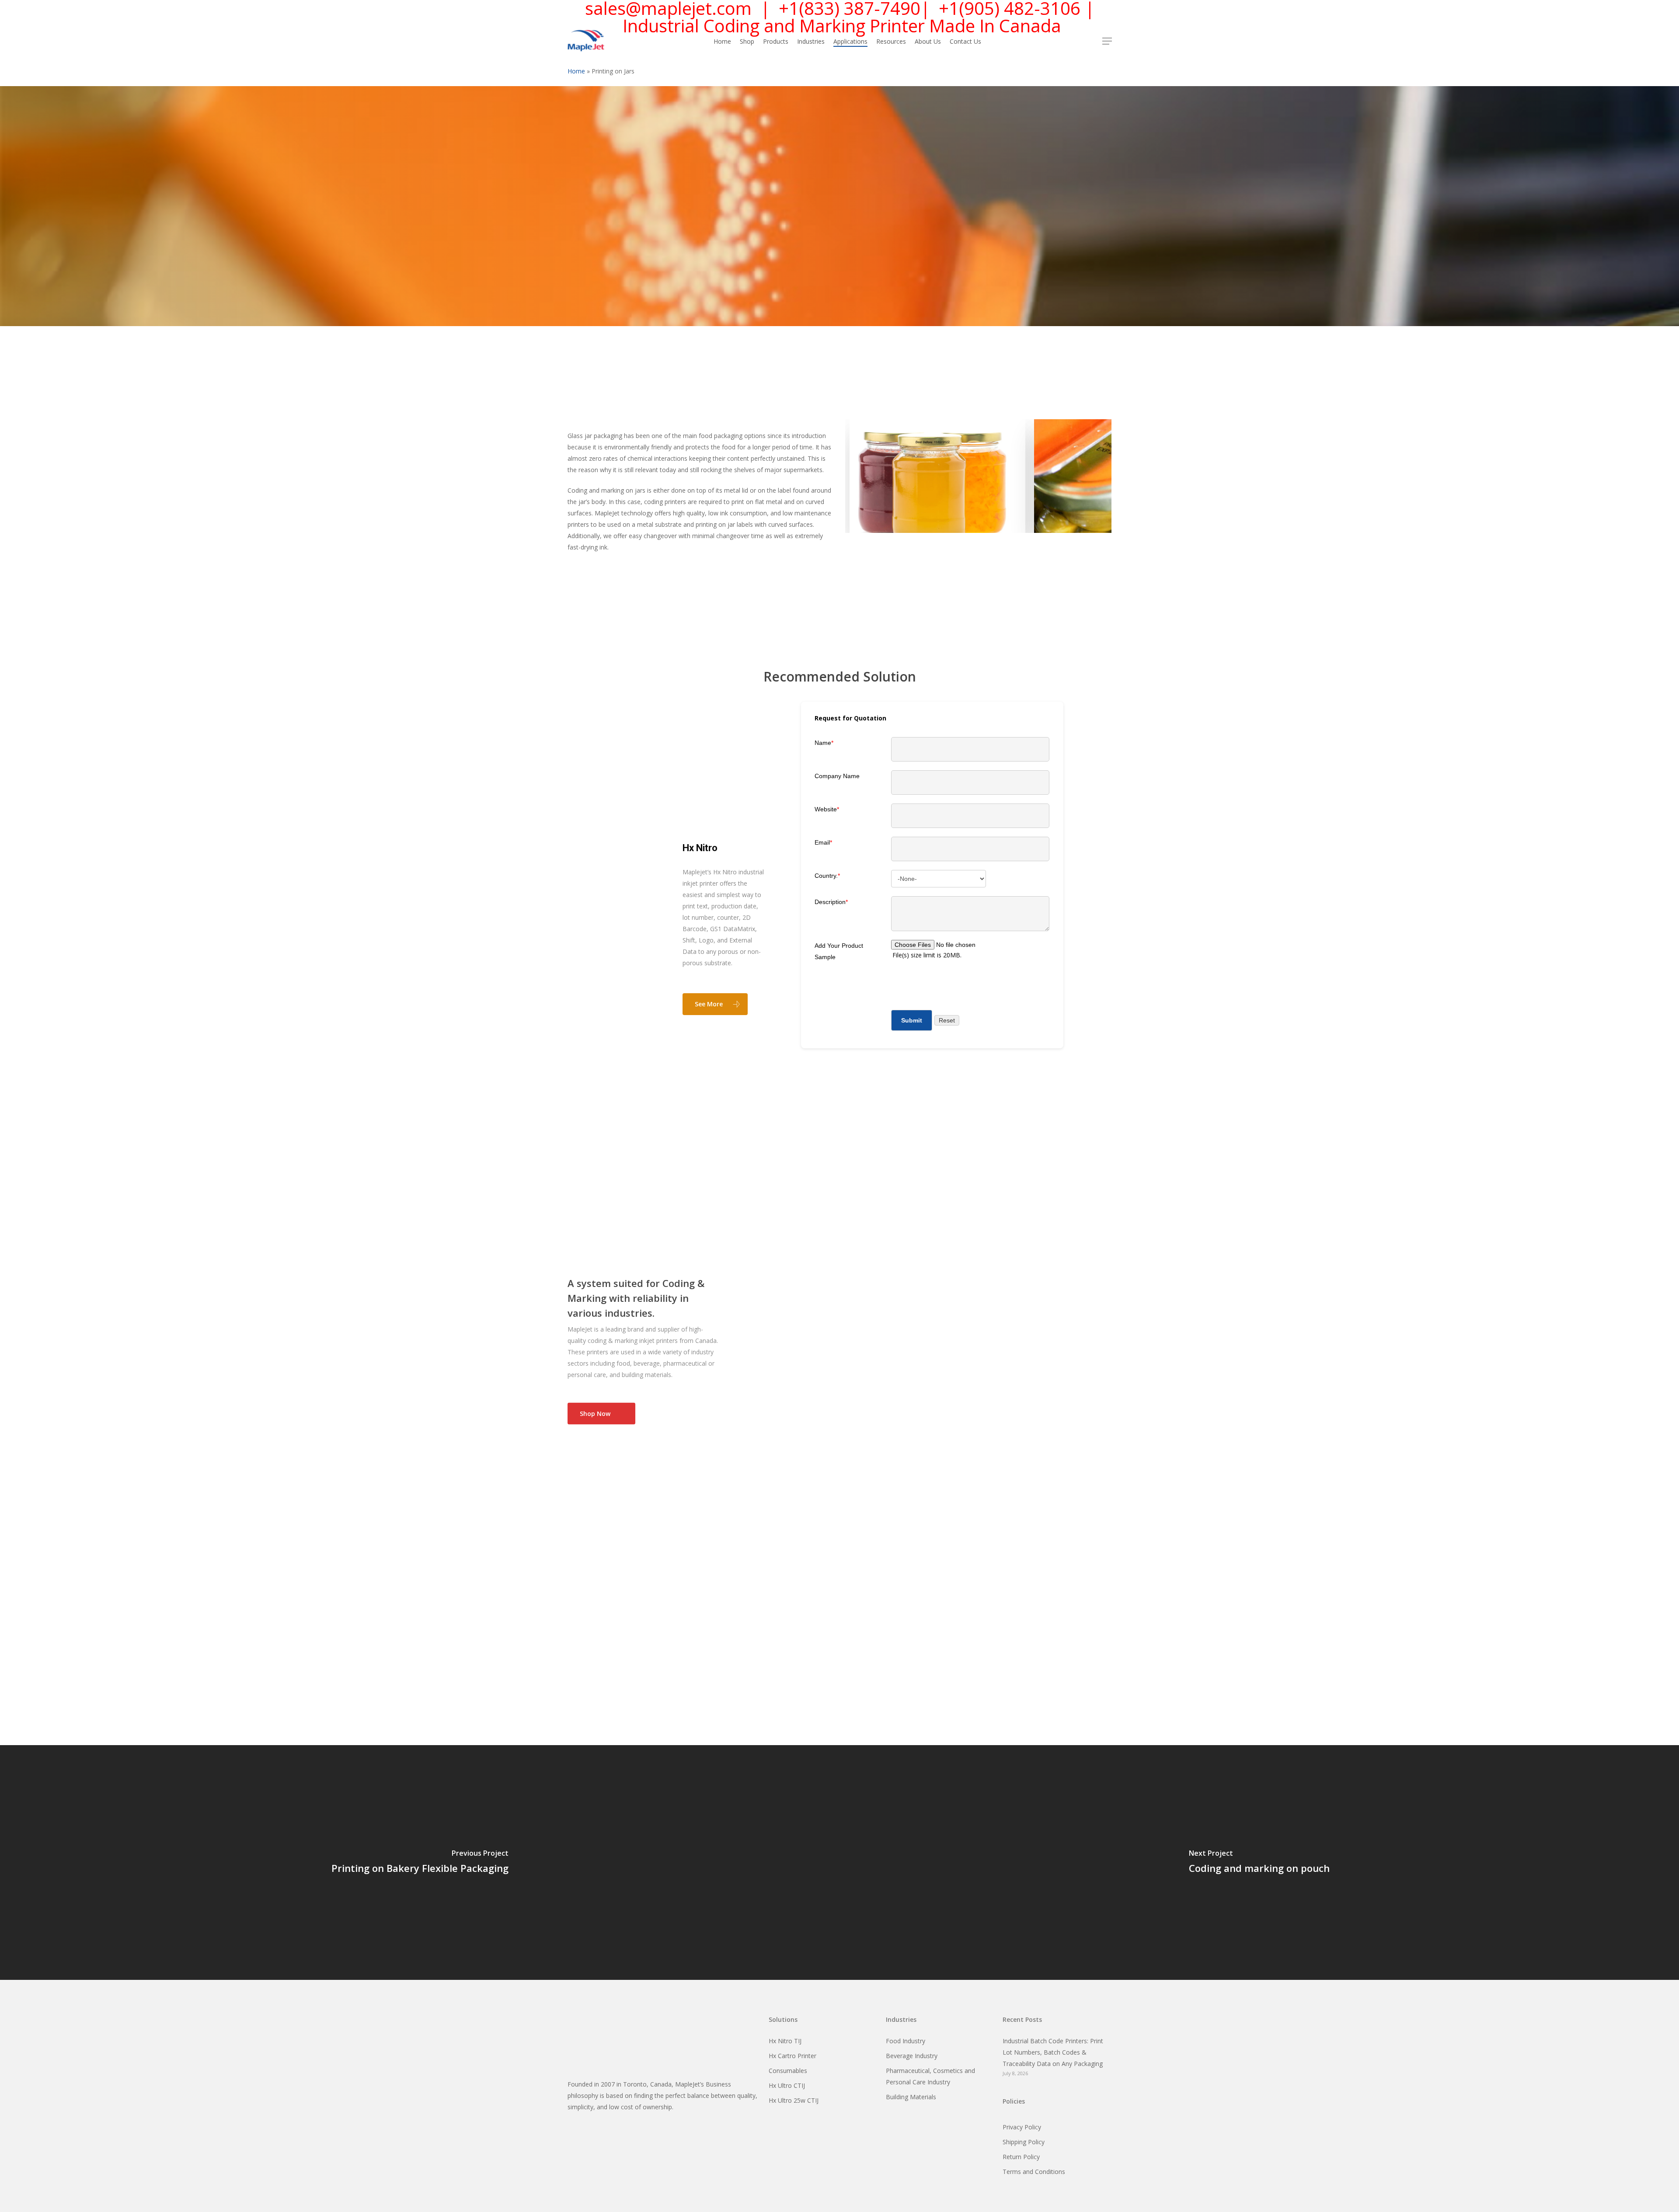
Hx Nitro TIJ (785, 2041)
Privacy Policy (1022, 2127)
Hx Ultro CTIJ (787, 2085)
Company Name (837, 776)
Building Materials (911, 2097)
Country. (827, 876)
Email (823, 842)
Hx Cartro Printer (792, 2056)
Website (827, 809)
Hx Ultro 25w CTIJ (794, 2100)
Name (824, 743)
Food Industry (906, 2041)
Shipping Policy (1024, 2142)
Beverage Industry (912, 2056)
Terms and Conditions (1034, 2172)
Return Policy (1021, 2157)
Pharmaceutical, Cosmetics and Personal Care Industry (930, 2076)
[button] (1107, 41)
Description (831, 902)
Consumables (788, 2071)
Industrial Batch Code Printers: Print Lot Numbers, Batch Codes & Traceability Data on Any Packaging (1053, 2052)
